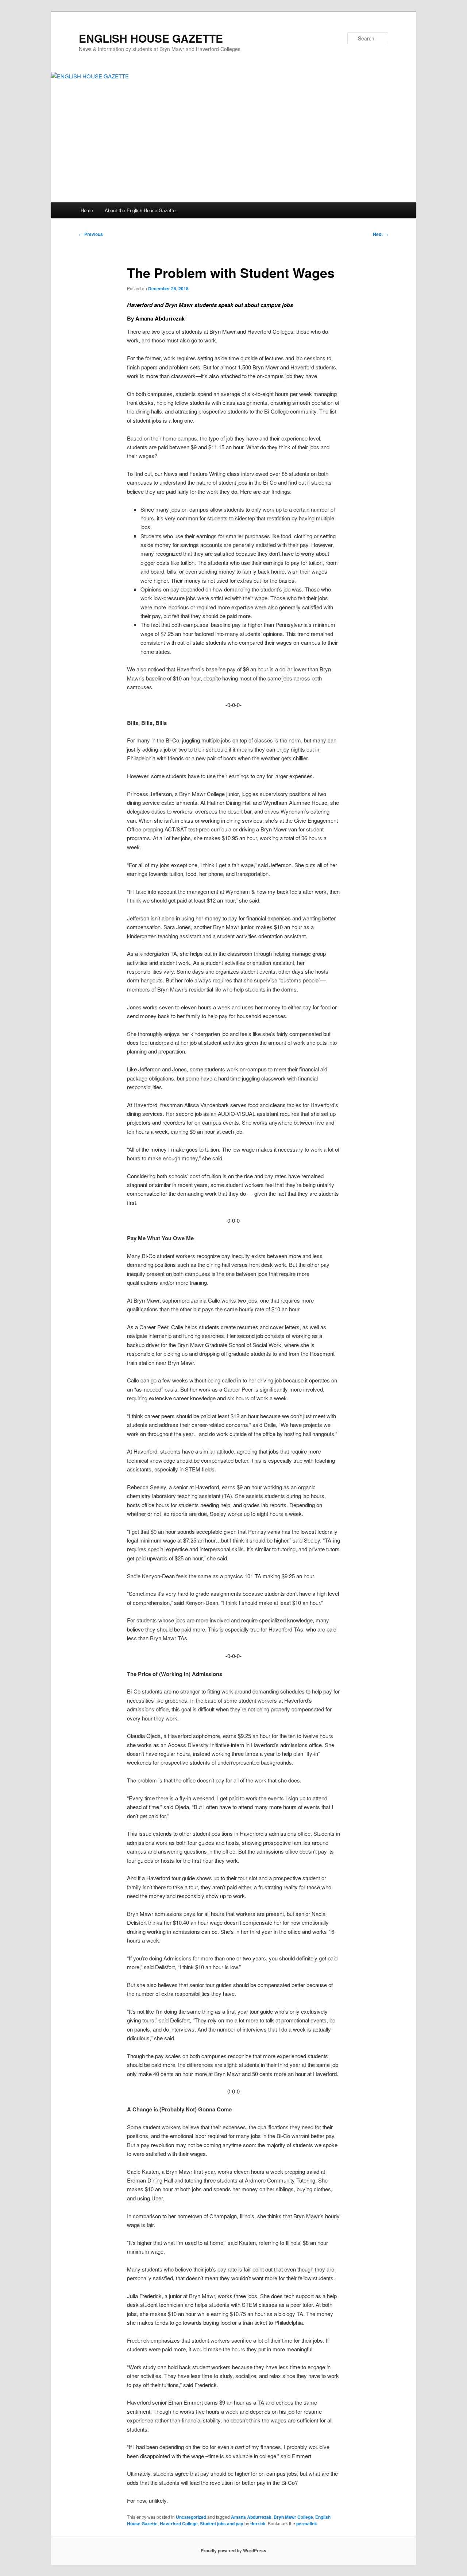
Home (87, 210)
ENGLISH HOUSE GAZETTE (151, 38)
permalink (307, 2523)
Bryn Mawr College (293, 2517)
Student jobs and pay (222, 2523)
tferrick (258, 2523)
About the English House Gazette (140, 210)
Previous (91, 234)
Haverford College (179, 2523)
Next (381, 234)
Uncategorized (191, 2517)
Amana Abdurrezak (251, 2517)
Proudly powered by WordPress (233, 2550)
